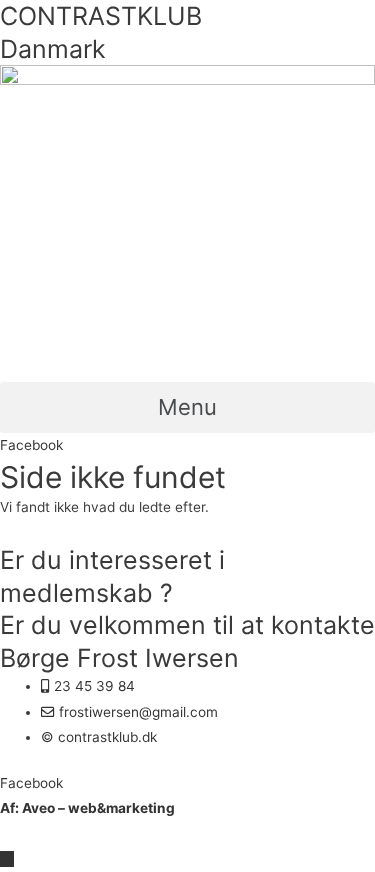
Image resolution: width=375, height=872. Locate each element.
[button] (187, 408)
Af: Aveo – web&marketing (87, 808)
